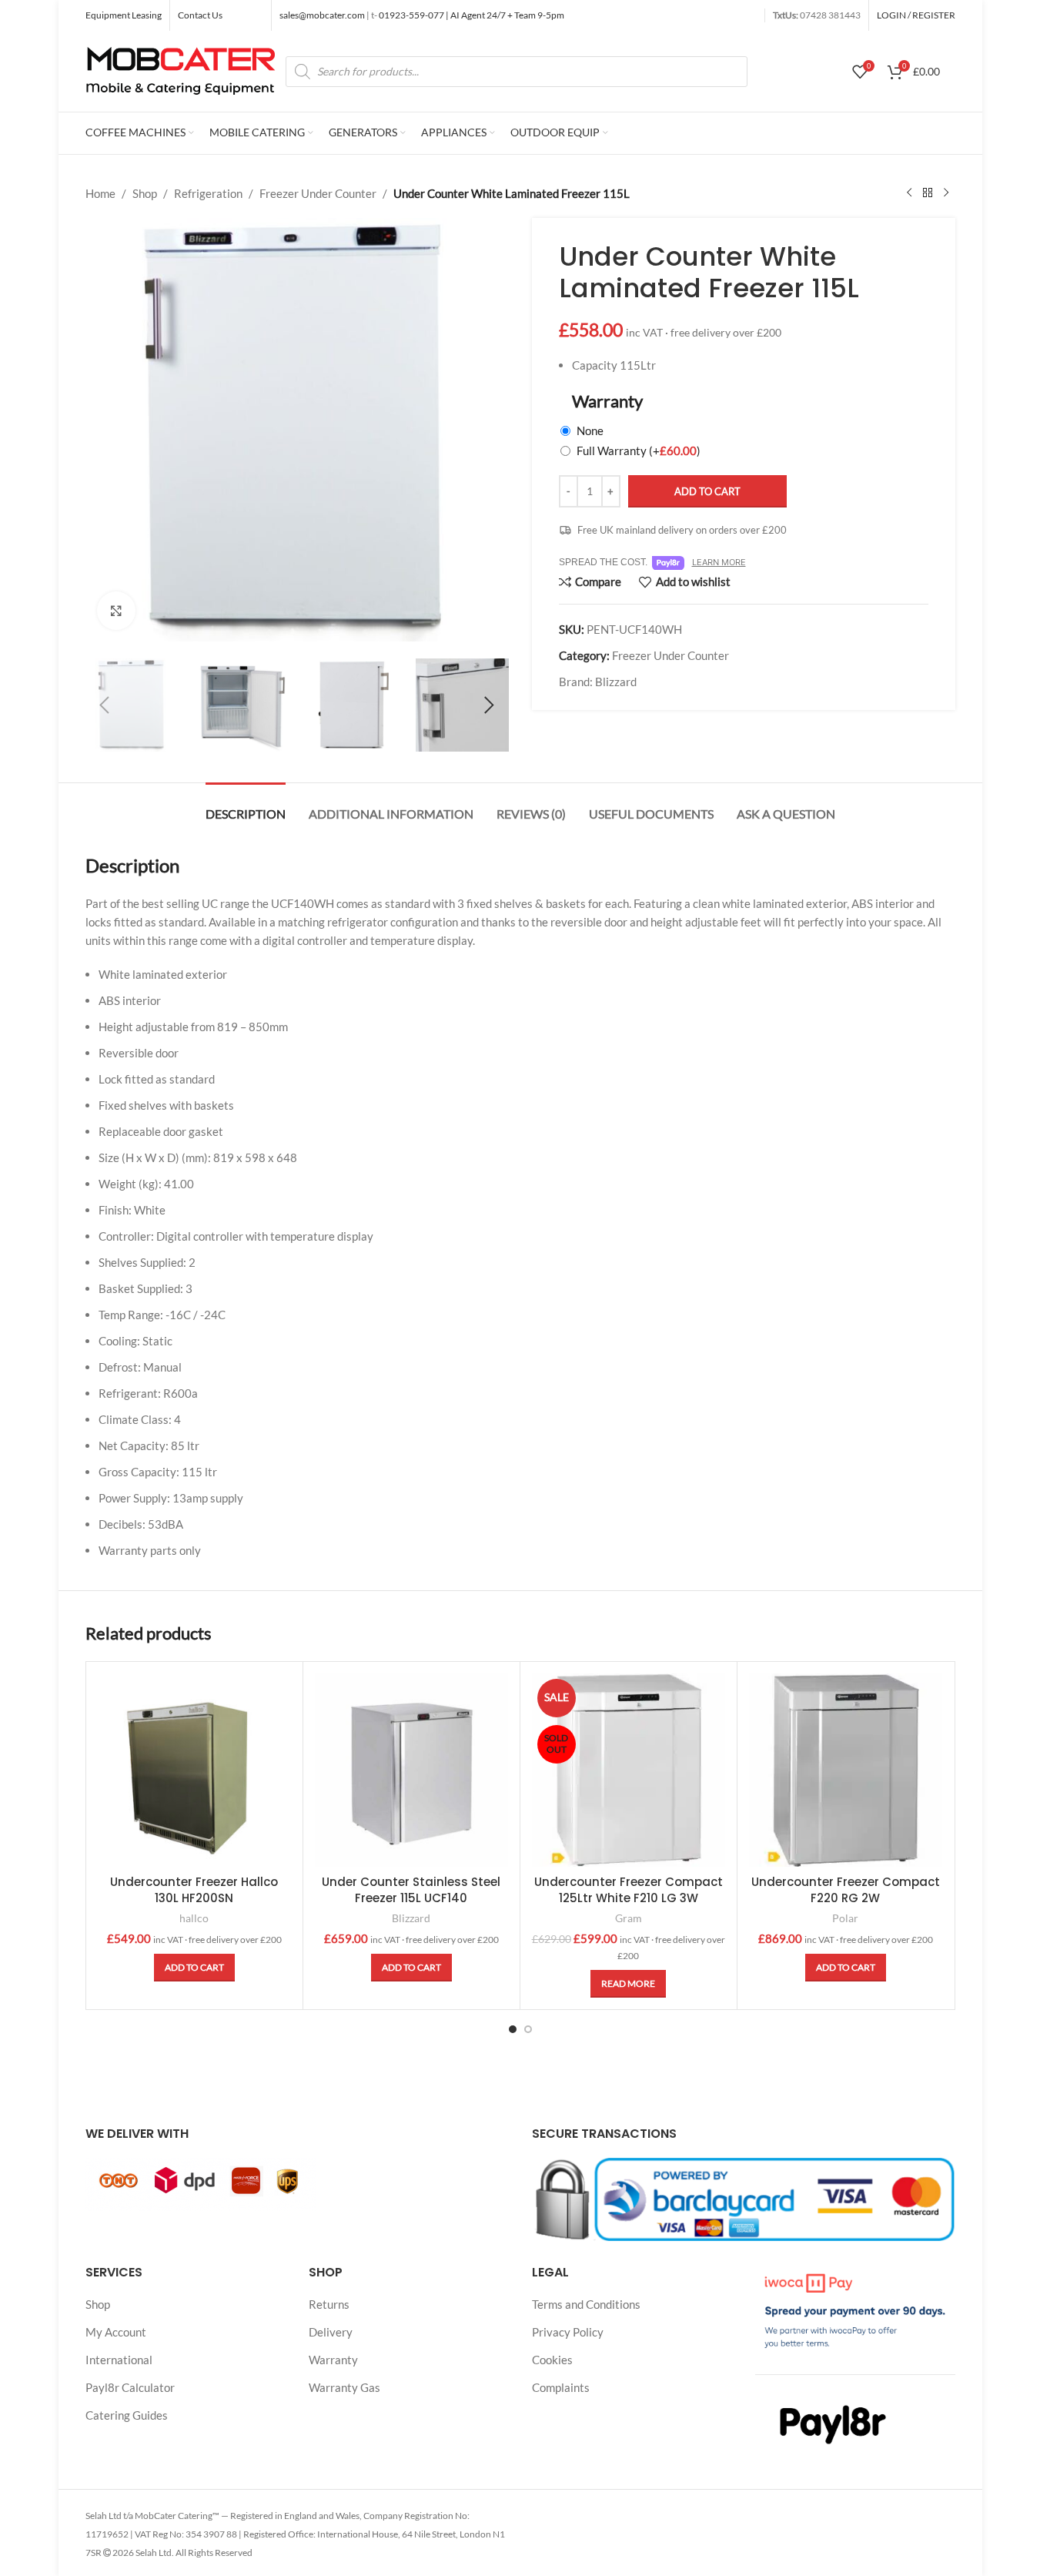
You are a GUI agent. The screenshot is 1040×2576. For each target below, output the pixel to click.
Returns (329, 2304)
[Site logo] (182, 69)
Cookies (552, 2360)
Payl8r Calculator (130, 2387)
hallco (194, 1918)
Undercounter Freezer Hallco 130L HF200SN (194, 1890)
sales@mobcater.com (323, 15)
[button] (105, 705)
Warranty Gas (344, 2387)
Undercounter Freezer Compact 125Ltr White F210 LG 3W (629, 1890)
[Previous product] (909, 193)
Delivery (331, 2332)
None (590, 430)
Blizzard (616, 682)
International (119, 2360)
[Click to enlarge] (116, 611)
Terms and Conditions (586, 2304)
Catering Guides (127, 2415)
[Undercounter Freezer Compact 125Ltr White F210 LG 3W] (629, 1770)
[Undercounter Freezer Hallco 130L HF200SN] (194, 1770)
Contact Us (200, 15)
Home (100, 193)
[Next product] (946, 193)
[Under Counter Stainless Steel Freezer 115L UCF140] (411, 1770)
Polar (845, 1918)
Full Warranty (639, 451)
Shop (145, 193)
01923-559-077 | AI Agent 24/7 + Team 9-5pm (471, 15)
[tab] (246, 806)
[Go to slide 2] (528, 2029)
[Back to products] (928, 193)
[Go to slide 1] (513, 2029)
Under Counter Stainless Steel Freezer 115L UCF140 (411, 1890)
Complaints (561, 2387)
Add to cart (707, 491)
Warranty (333, 2360)
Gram (629, 1918)
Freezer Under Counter (318, 193)
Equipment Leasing (124, 15)
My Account (116, 2332)
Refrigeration (208, 193)
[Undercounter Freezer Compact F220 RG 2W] (846, 1770)
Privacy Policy (568, 2332)
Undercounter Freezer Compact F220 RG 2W (846, 1890)
